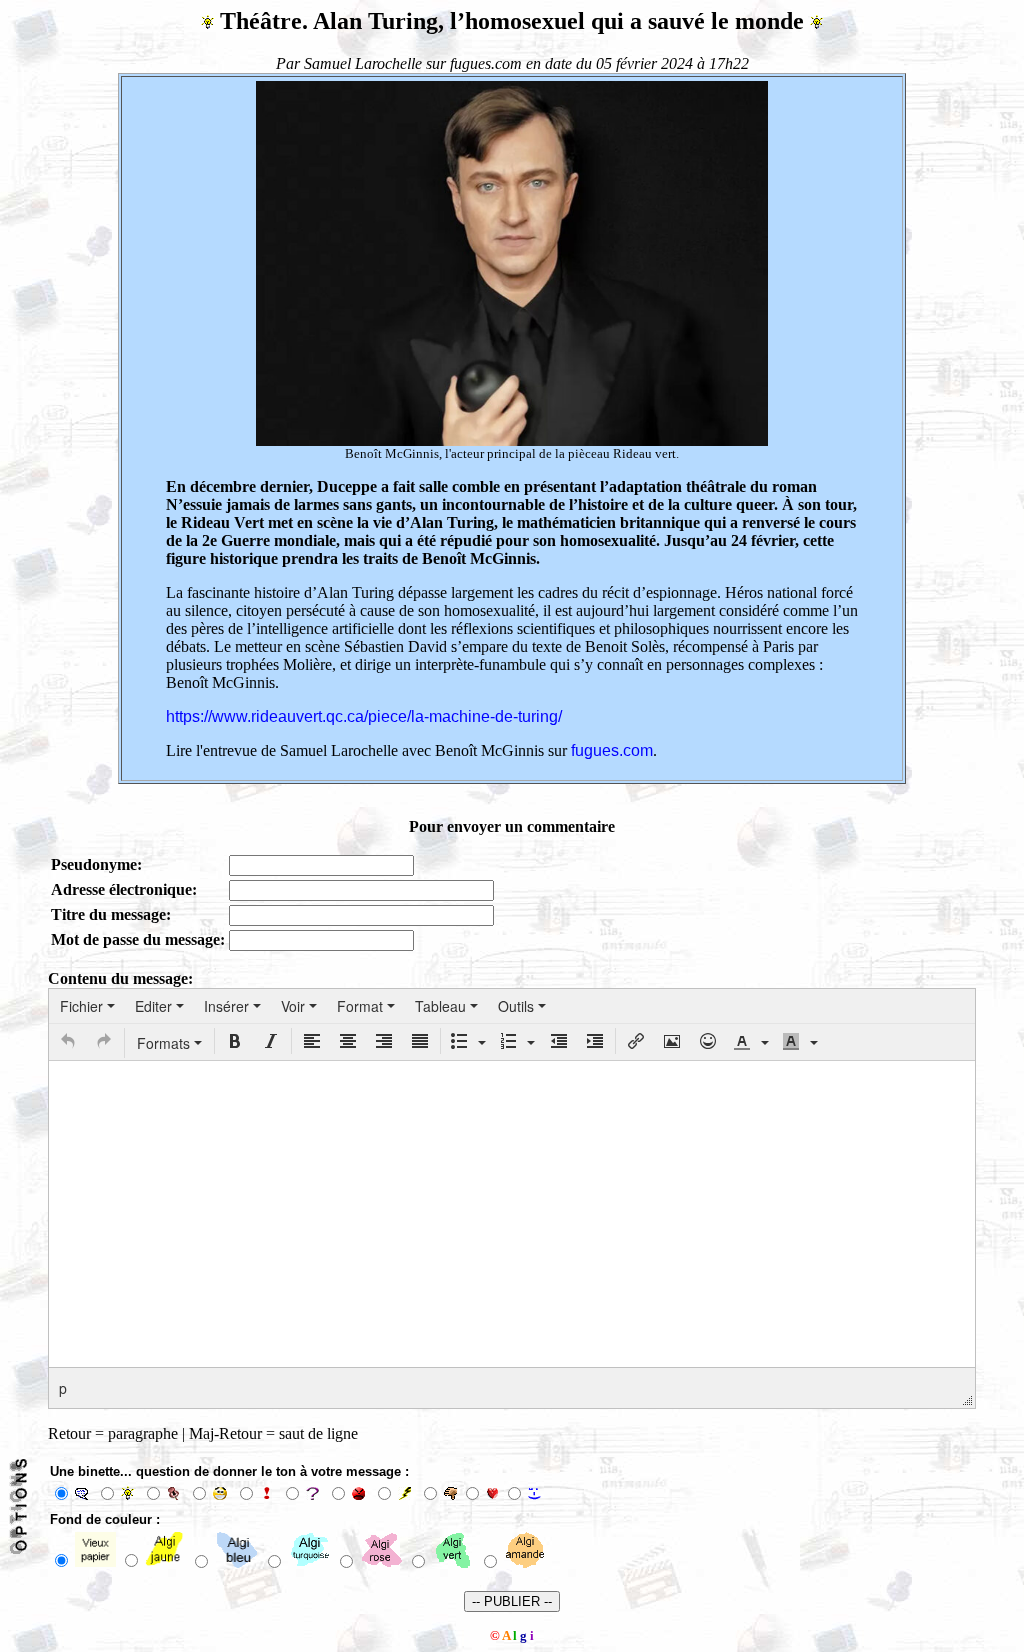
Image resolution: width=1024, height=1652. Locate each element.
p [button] (63, 1388)
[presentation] (87, 1006)
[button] (68, 1041)
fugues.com (612, 750)
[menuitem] (87, 1006)
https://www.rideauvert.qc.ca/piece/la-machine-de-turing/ (364, 716)
